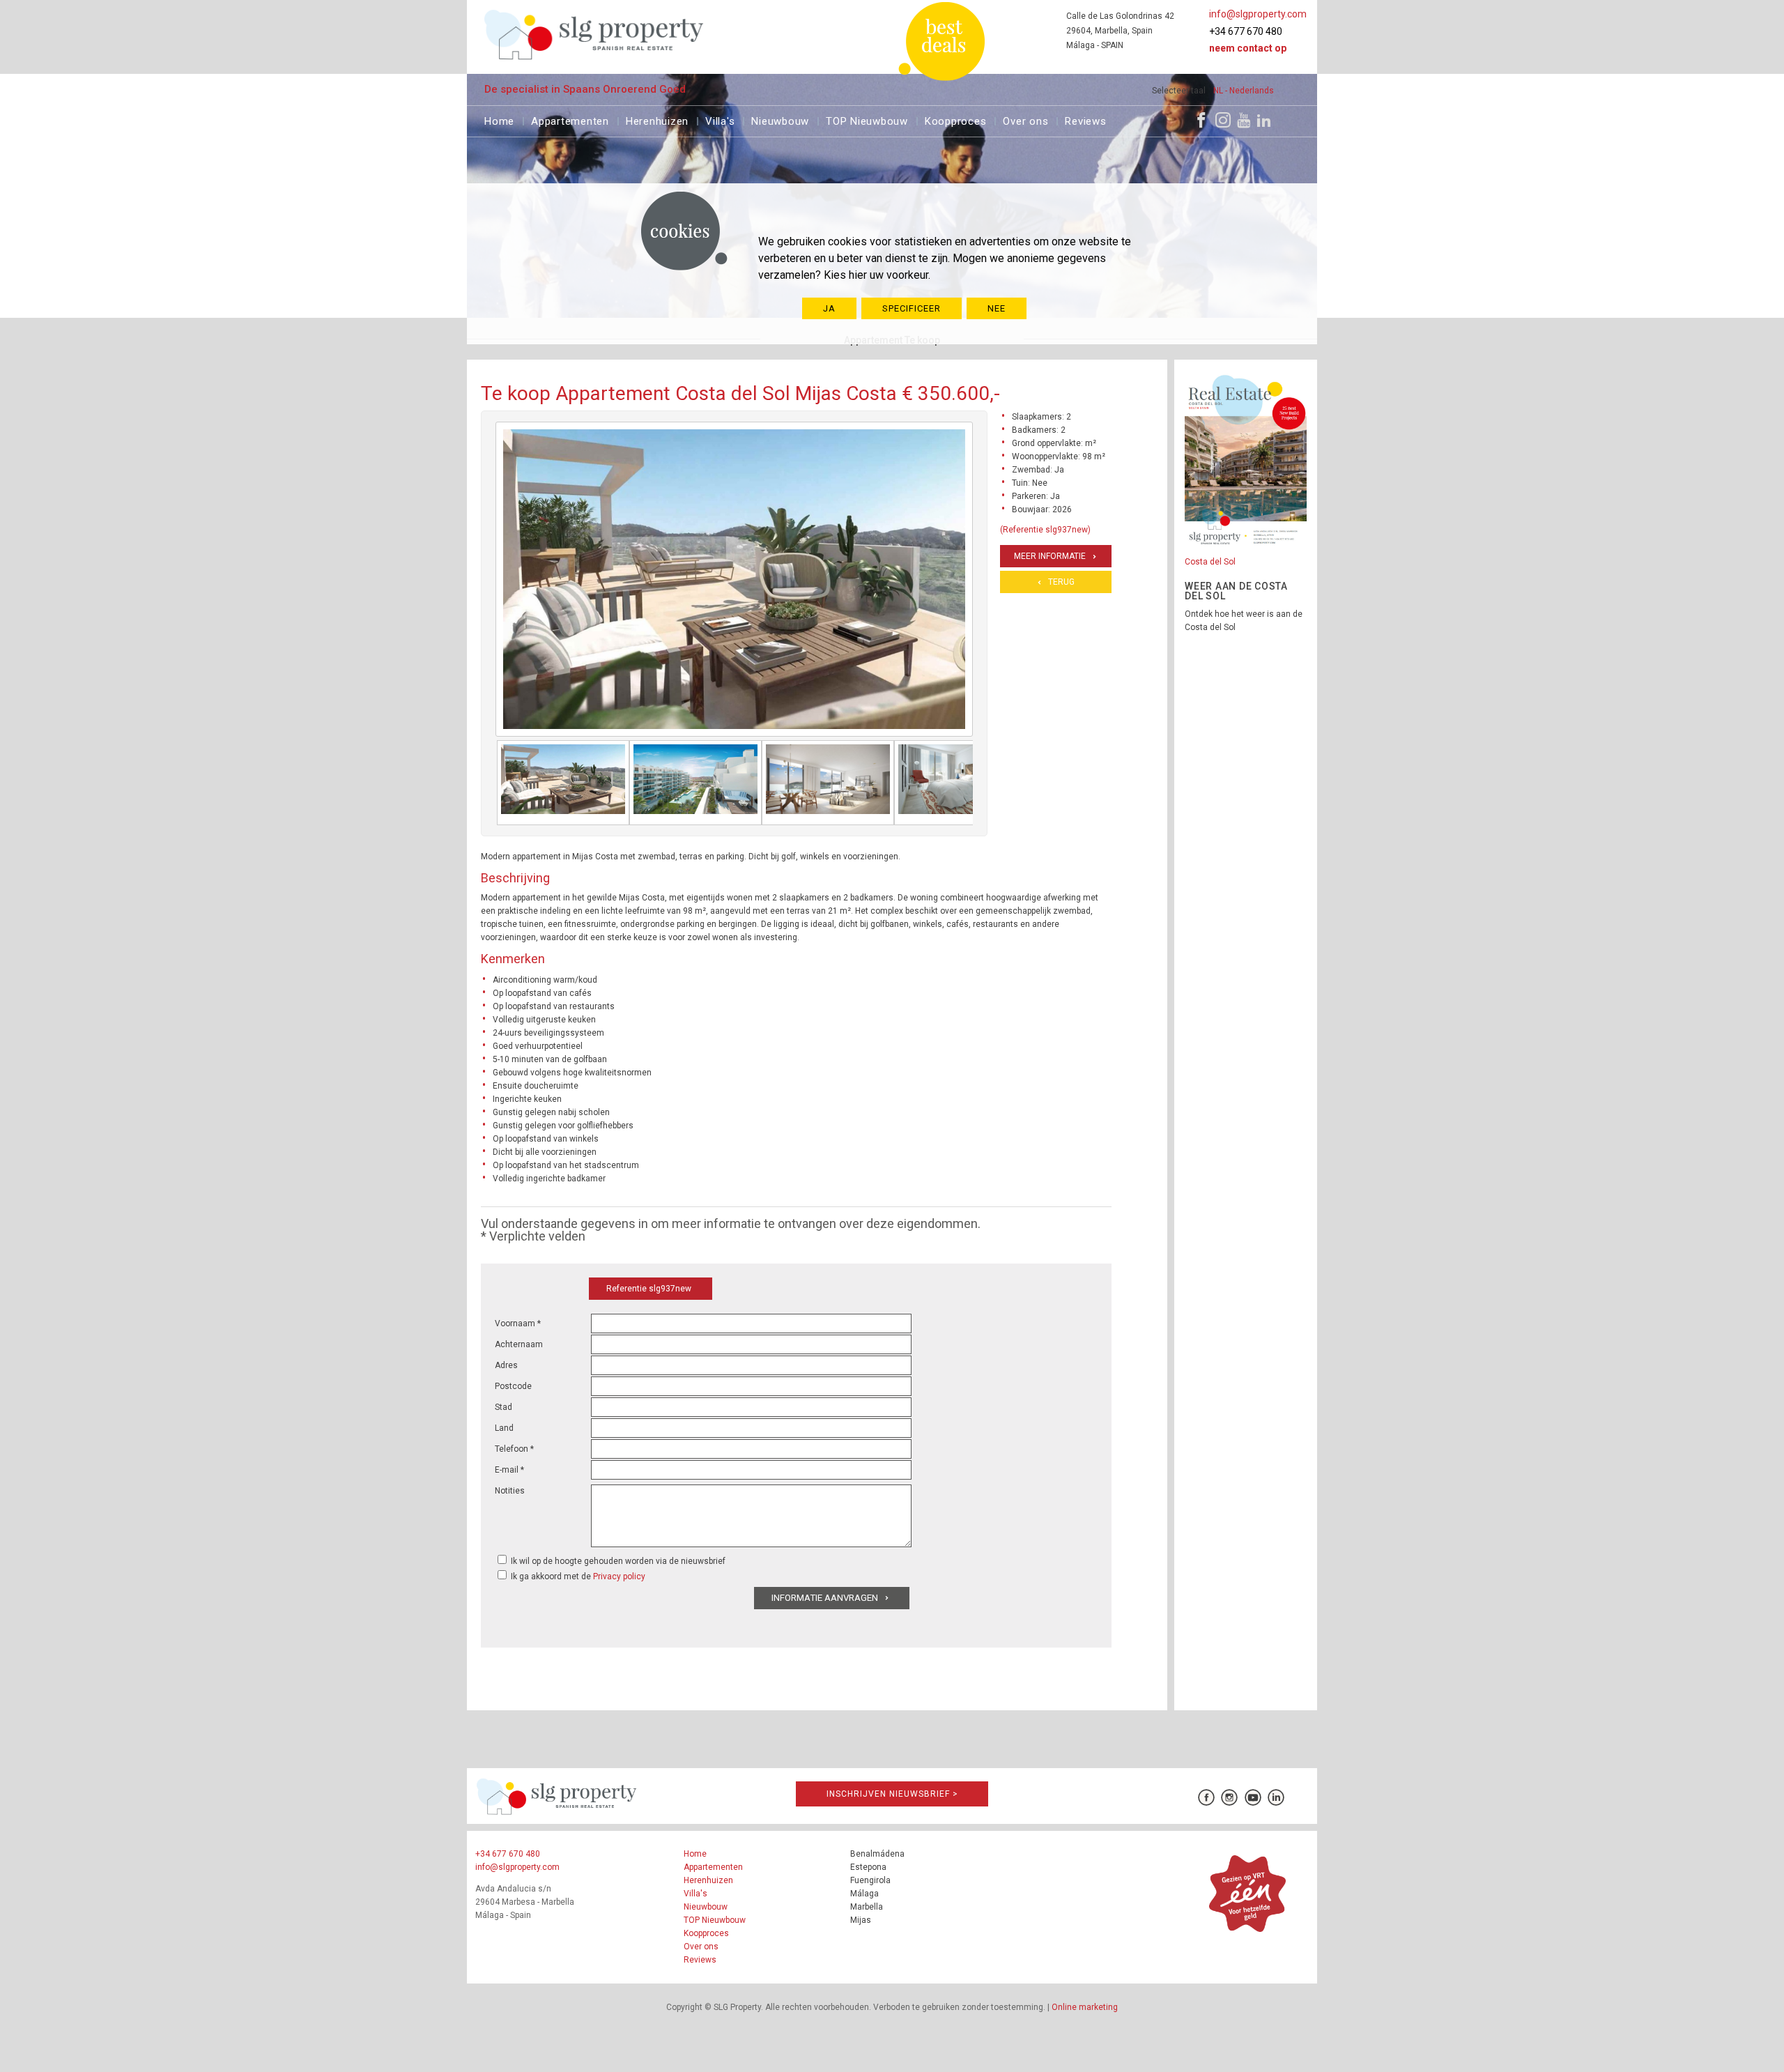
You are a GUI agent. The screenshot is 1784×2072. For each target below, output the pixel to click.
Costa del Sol (1210, 562)
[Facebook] (1201, 120)
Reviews (1085, 120)
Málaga (864, 1894)
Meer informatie (1050, 556)
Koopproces (956, 120)
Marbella (867, 1907)
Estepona (868, 1867)
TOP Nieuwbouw (867, 120)
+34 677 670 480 (1246, 31)
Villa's (720, 120)
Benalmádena (877, 1854)
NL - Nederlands (1244, 91)
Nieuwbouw (780, 120)
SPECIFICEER (912, 308)
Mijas (861, 1920)
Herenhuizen (657, 120)
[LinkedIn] (1264, 120)
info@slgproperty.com (1258, 14)
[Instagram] (1223, 120)
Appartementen (570, 120)
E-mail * (509, 1470)
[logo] (594, 34)
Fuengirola (870, 1880)
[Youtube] (1244, 120)
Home (499, 120)
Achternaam (519, 1344)
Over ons (1025, 120)
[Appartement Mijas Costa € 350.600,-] (563, 783)
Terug (1061, 582)
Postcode (513, 1386)
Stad (503, 1407)
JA (829, 308)
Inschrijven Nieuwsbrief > (892, 1794)
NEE (997, 308)
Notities (510, 1491)
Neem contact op (1248, 48)
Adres (506, 1365)
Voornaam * (518, 1323)
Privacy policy (619, 1576)
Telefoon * (514, 1449)
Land (504, 1428)
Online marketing (1085, 2007)
